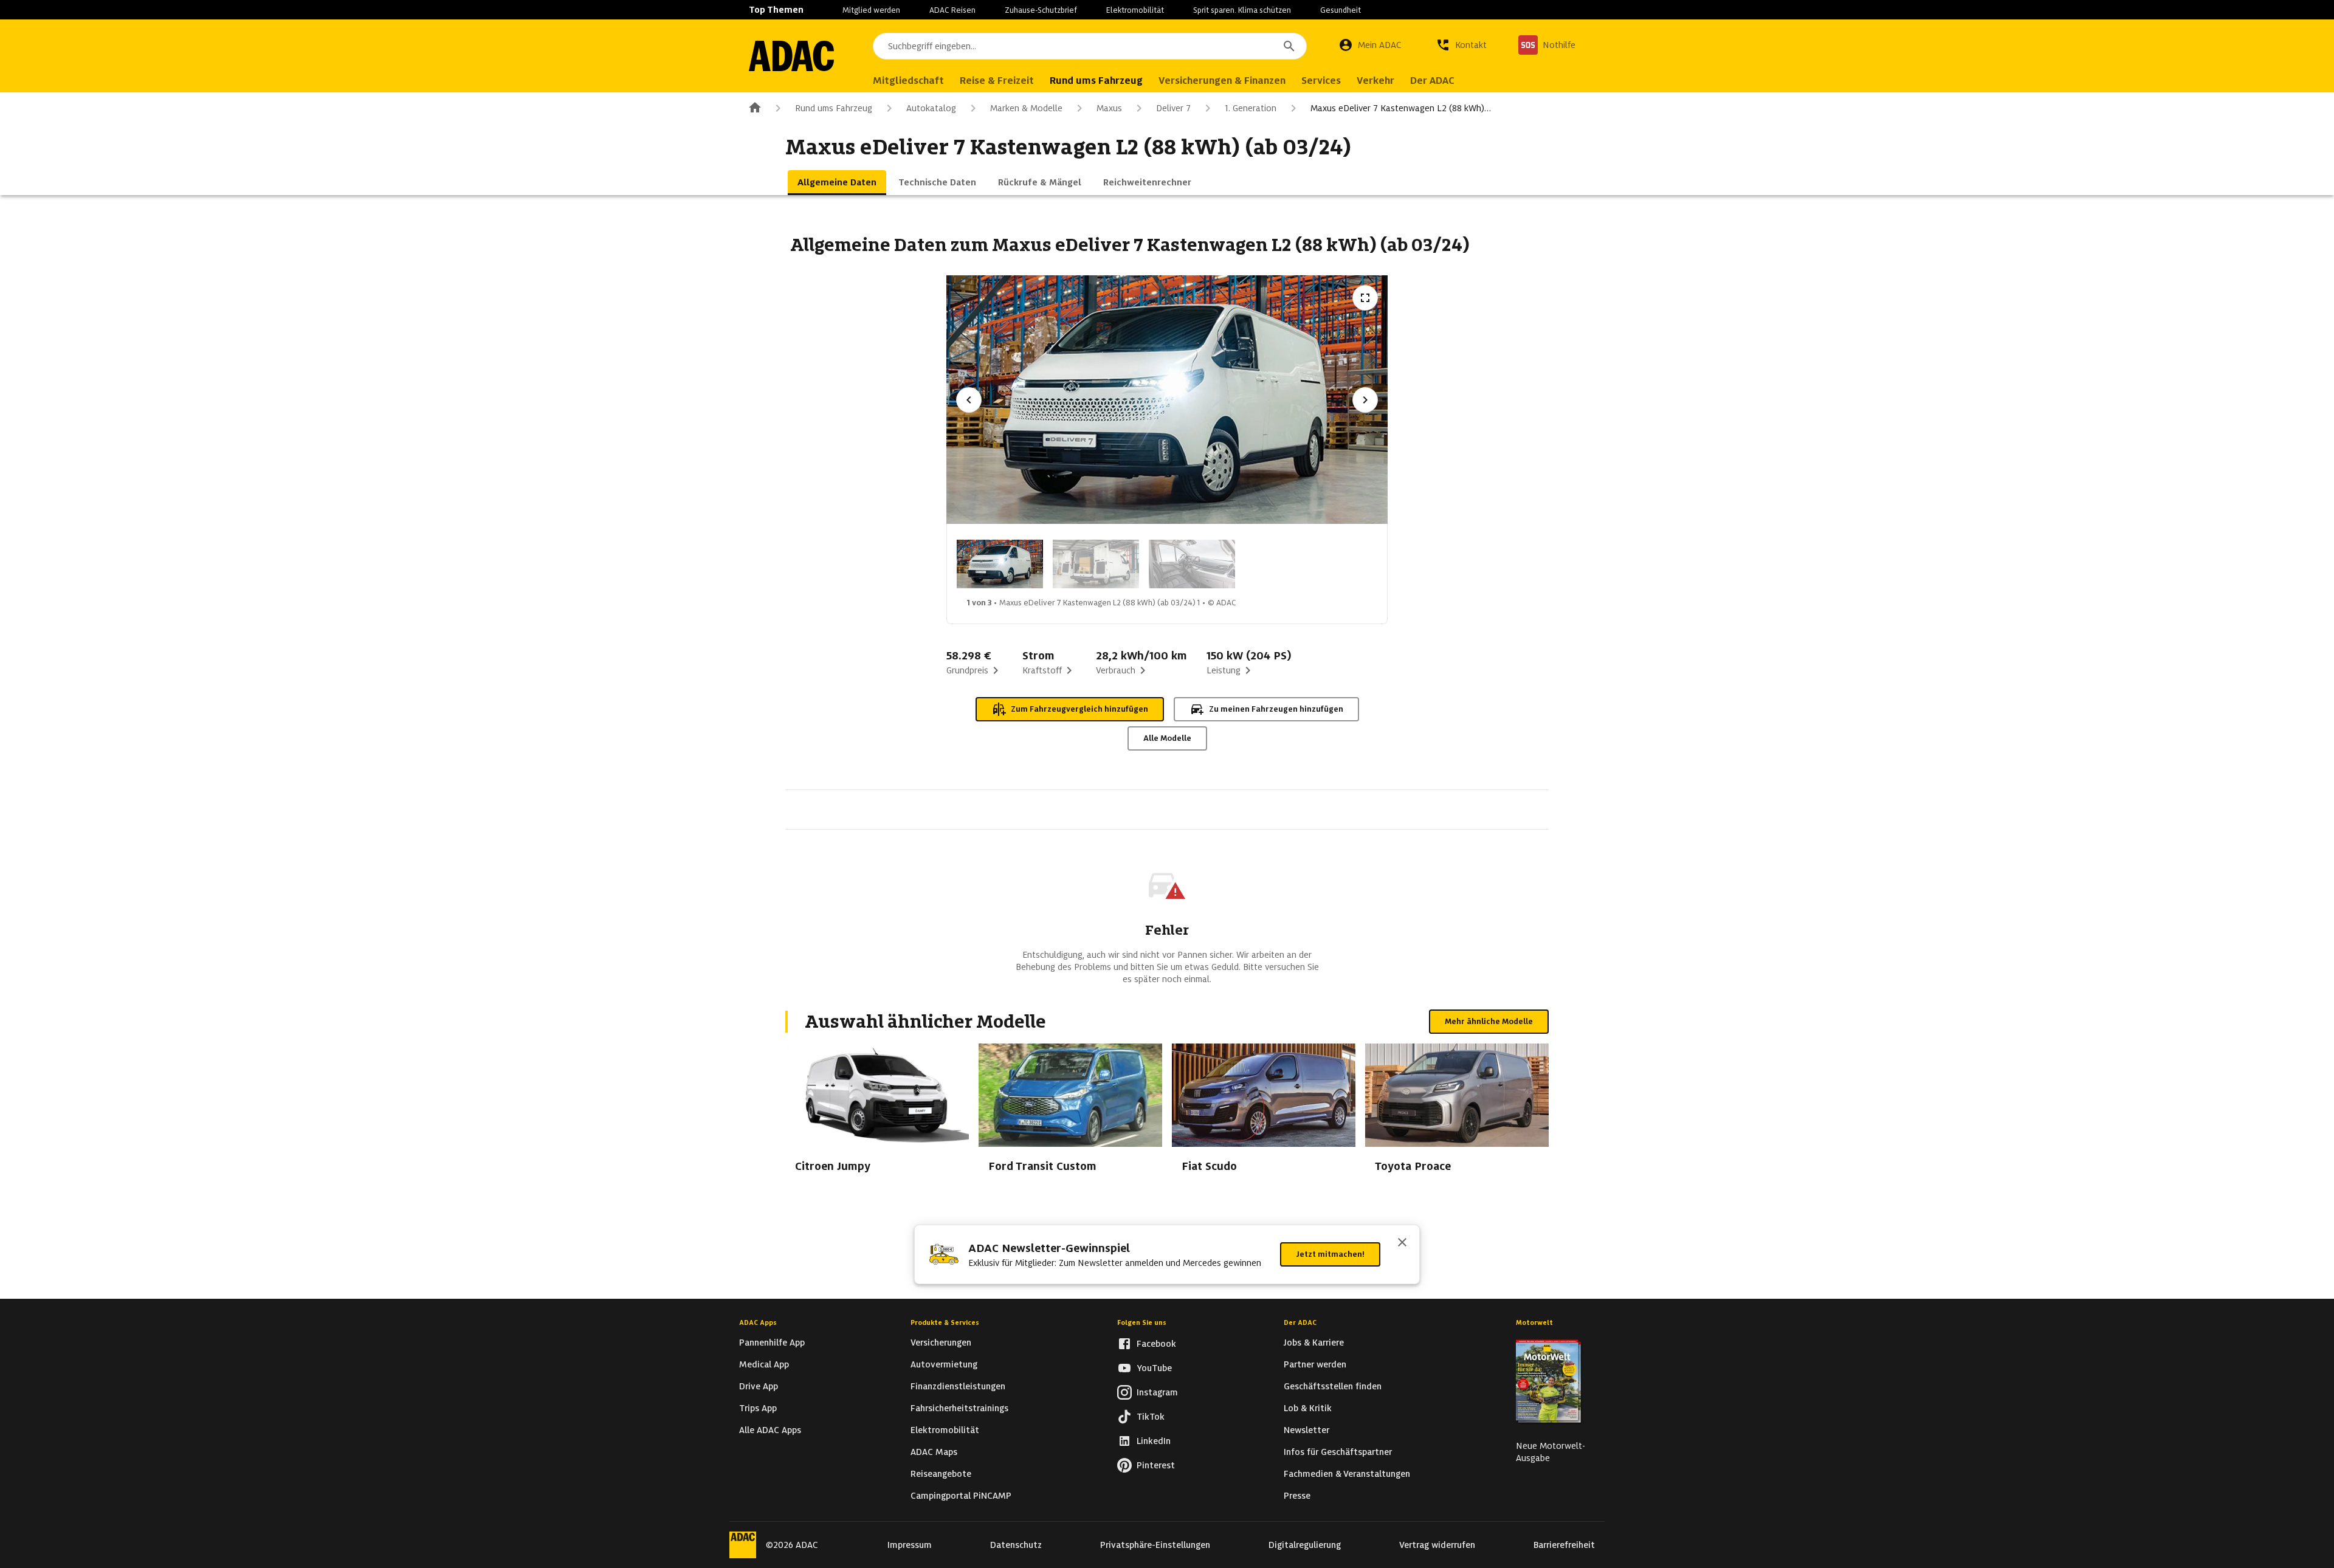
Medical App (764, 1364)
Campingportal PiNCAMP (961, 1496)
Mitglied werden (871, 10)
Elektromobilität (1135, 10)
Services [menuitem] (1321, 81)
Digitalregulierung (1305, 1545)
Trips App (758, 1408)
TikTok (1151, 1417)
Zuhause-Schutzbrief (1041, 10)
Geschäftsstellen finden (1333, 1386)
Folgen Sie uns (1142, 1322)
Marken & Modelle (1026, 108)
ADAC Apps (758, 1322)
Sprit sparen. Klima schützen (1242, 10)
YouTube (1154, 1368)
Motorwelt (1534, 1322)
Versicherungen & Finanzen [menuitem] (1222, 81)
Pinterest (1156, 1465)
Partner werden (1315, 1364)
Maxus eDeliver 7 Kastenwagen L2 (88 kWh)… (1401, 108)
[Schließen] (1402, 1243)
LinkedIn (1154, 1441)
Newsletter (1306, 1430)
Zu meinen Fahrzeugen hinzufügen (1276, 709)
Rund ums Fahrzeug (834, 108)
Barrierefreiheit (1564, 1545)
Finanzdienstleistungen (958, 1386)
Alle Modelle (1167, 738)
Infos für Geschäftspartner (1338, 1452)
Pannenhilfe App (772, 1343)
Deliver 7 (1173, 108)
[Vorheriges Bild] (969, 400)
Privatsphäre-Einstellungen (1155, 1545)
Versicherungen (941, 1343)
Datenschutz (1016, 1545)
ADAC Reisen (952, 10)
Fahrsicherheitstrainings (959, 1408)
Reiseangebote (941, 1474)
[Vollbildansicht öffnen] (1365, 298)
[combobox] (1090, 46)
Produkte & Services (945, 1322)
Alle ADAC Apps (770, 1430)
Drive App (759, 1386)
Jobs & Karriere (1314, 1343)
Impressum (910, 1545)
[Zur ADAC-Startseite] (791, 56)
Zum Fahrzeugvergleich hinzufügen (1079, 709)
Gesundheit (1341, 10)
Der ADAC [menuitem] (1432, 81)
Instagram (1157, 1392)
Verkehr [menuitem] (1375, 81)
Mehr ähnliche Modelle (1489, 1021)
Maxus (1109, 108)
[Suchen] (1289, 46)
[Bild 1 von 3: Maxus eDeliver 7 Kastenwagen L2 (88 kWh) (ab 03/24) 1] (1000, 564)
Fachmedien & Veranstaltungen (1347, 1474)
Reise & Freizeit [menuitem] (997, 81)
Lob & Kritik (1308, 1408)
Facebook (1156, 1344)
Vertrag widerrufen (1437, 1545)
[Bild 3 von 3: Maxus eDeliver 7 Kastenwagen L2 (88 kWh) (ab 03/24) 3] (1192, 564)
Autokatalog (931, 108)
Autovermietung (944, 1364)
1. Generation (1251, 108)
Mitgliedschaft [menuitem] (908, 81)
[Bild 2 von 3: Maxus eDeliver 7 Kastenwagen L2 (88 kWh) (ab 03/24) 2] (1096, 564)
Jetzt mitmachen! (1330, 1254)
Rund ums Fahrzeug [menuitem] (1096, 81)
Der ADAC (1300, 1322)
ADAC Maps (934, 1452)
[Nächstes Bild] (1365, 400)
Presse (1297, 1496)
